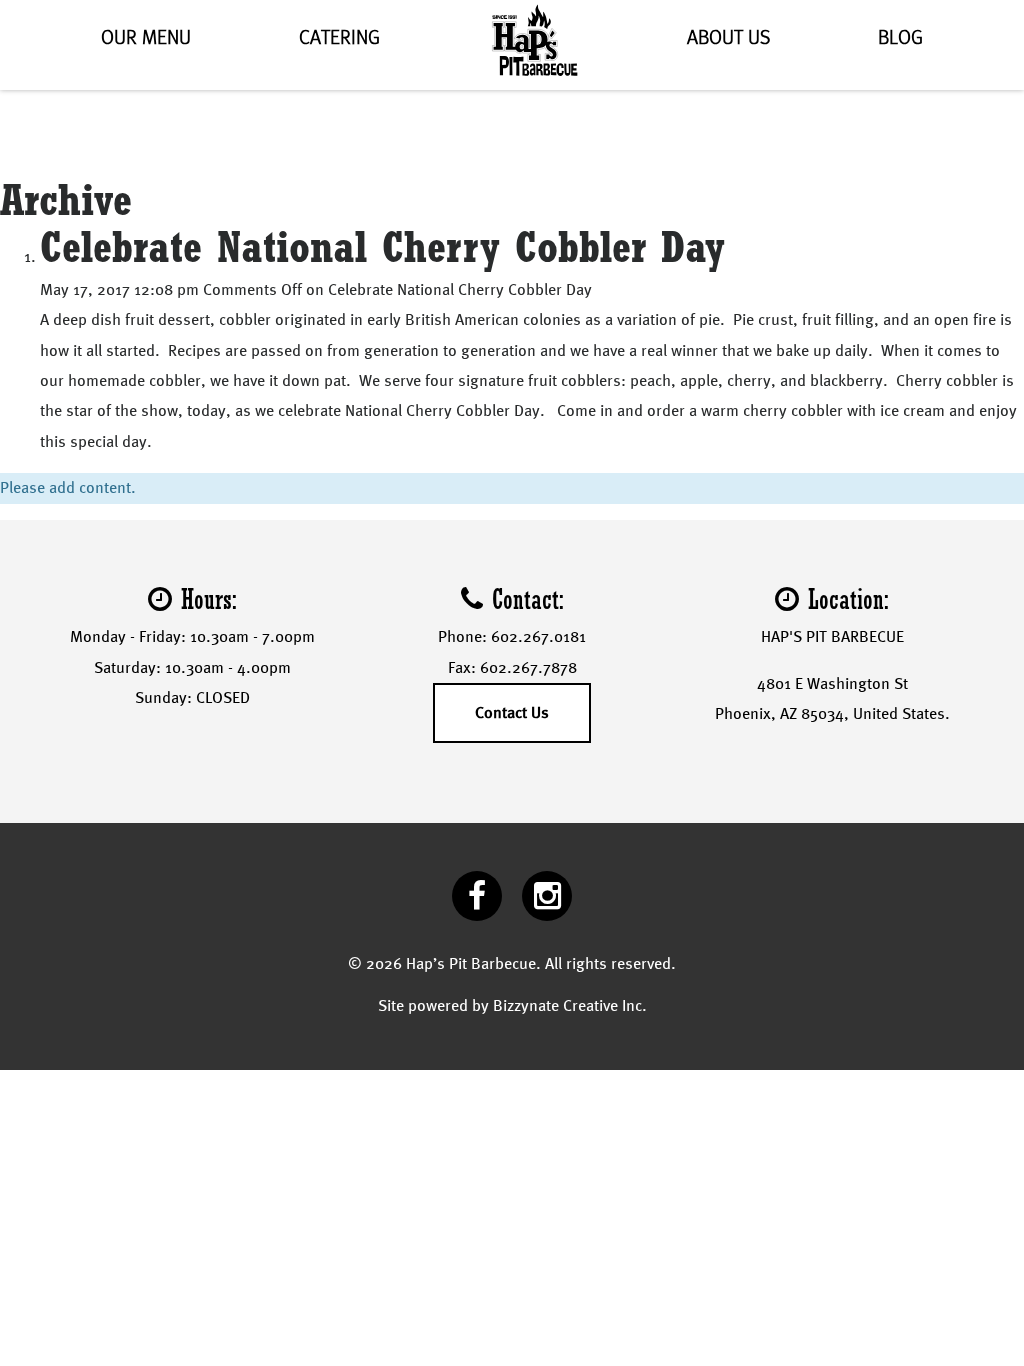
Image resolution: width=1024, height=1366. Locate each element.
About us (728, 37)
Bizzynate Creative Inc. (570, 1005)
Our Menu (146, 37)
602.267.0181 (538, 636)
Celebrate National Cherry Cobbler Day (382, 246)
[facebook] (477, 896)
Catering (339, 37)
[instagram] (547, 896)
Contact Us (512, 712)
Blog (900, 37)
